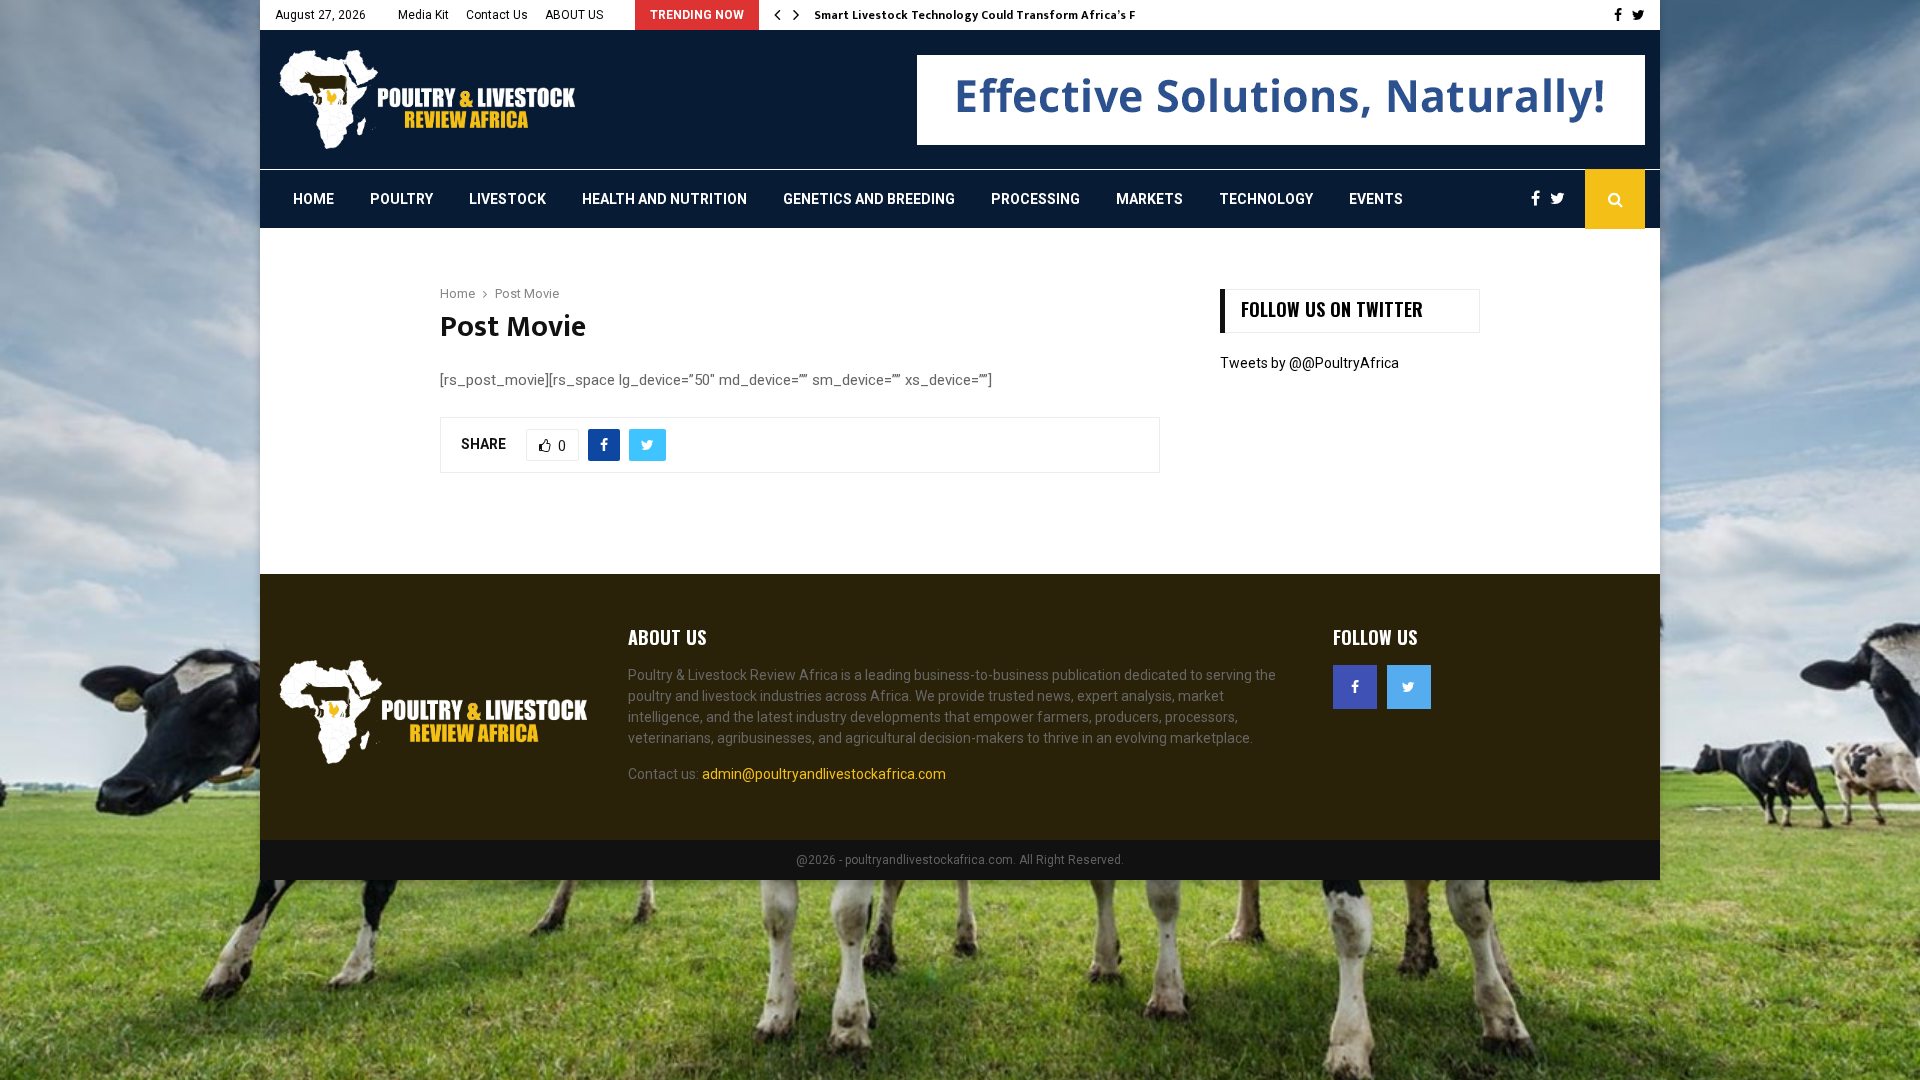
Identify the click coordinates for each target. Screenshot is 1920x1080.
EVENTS (1376, 199)
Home (313, 199)
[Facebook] (1540, 199)
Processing (1035, 199)
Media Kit (423, 15)
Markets (1149, 199)
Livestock (507, 199)
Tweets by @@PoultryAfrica (1309, 363)
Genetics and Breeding (869, 199)
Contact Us (497, 15)
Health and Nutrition (664, 199)
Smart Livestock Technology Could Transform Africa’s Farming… (1000, 15)
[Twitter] (1562, 199)
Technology (1266, 199)
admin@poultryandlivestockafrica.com (824, 774)
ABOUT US (574, 15)
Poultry (401, 199)
